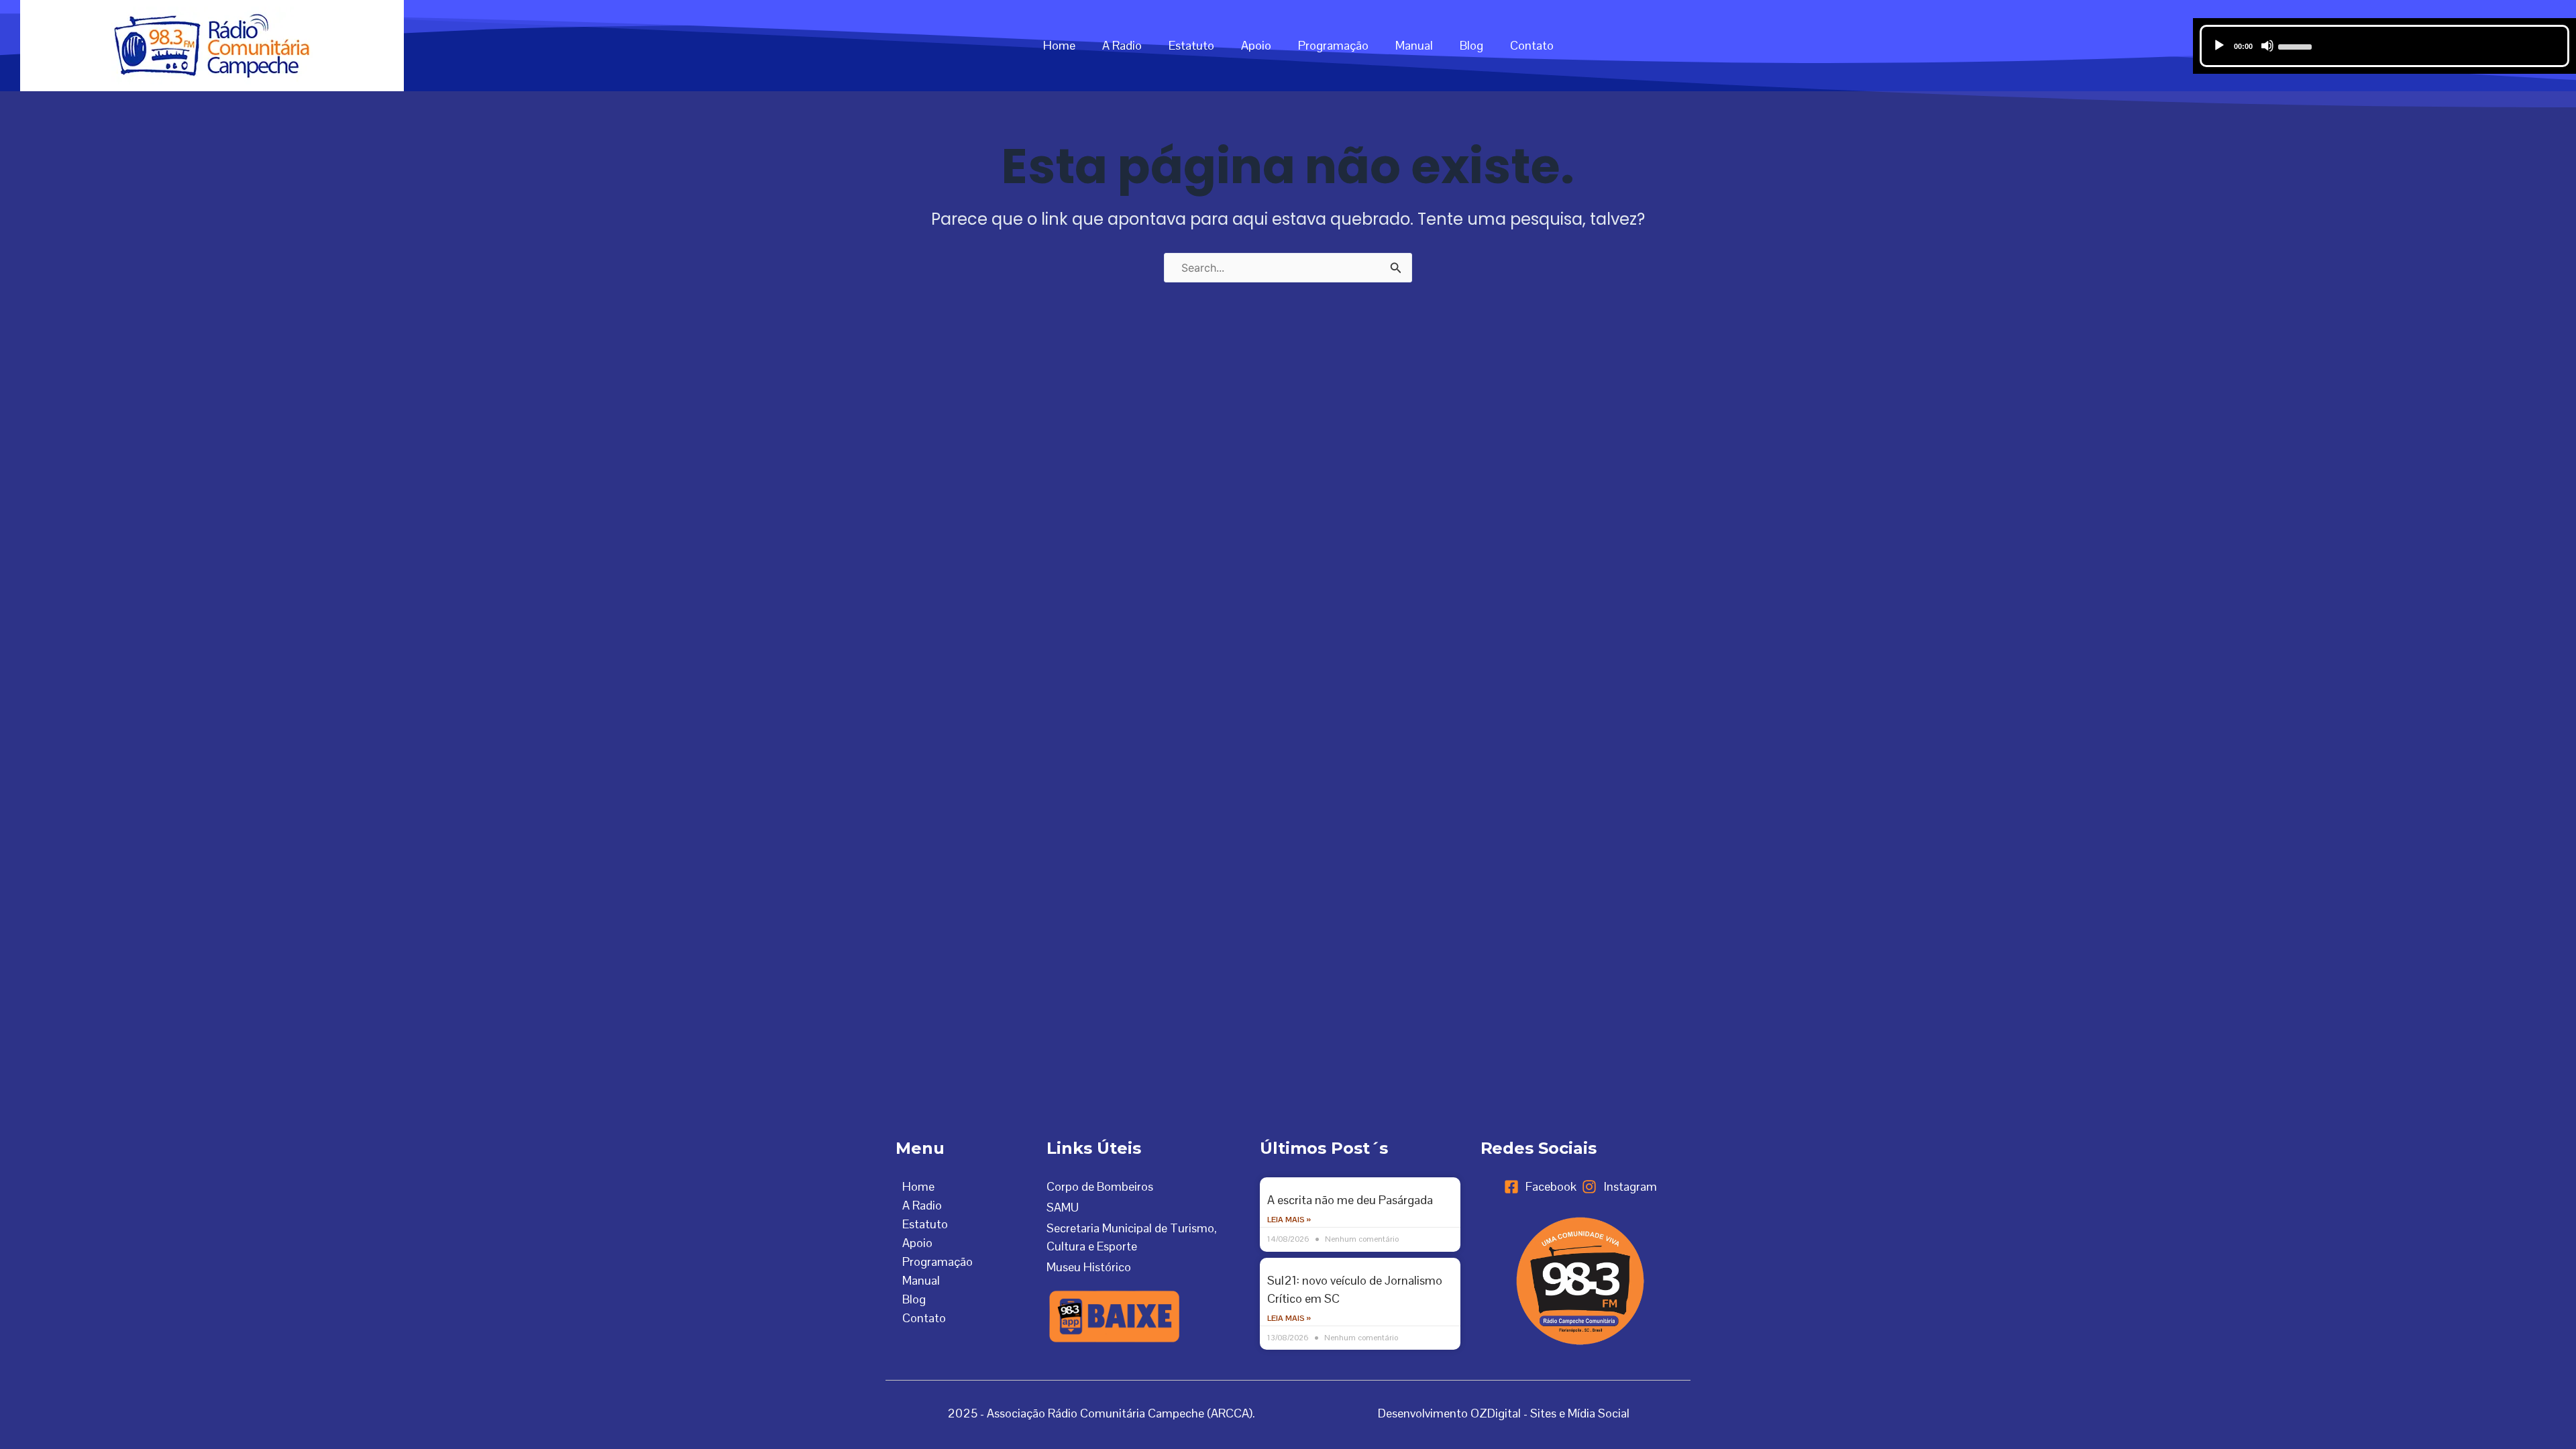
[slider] (2297, 46)
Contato (1532, 45)
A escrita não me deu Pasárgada (1350, 1200)
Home (1059, 45)
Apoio (1256, 45)
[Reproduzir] (2219, 46)
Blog (1471, 45)
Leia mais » (1289, 1220)
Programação (1333, 45)
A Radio (1122, 45)
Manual (1414, 45)
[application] (2385, 46)
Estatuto (1191, 45)
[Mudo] (2267, 46)
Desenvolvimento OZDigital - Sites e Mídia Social (1504, 1413)
